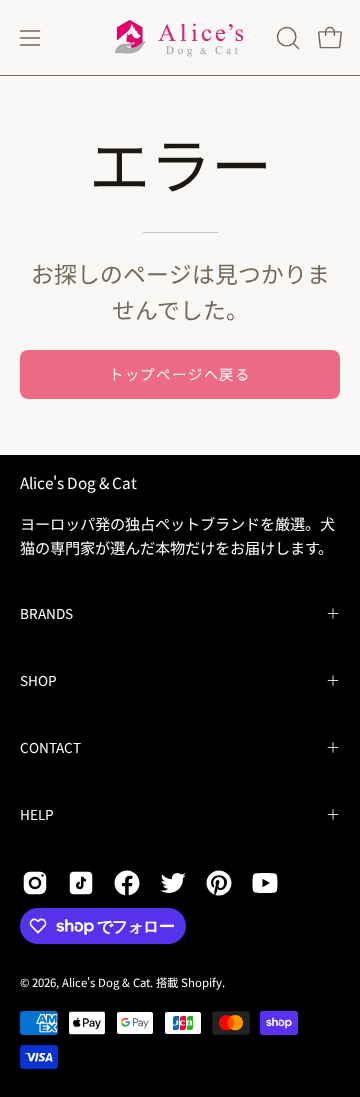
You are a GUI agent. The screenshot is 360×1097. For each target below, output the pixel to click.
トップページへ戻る (180, 373)
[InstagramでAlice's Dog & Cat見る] (35, 883)
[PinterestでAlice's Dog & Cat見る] (219, 883)
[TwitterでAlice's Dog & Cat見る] (173, 883)
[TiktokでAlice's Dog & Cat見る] (81, 883)
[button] (286, 38)
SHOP (38, 680)
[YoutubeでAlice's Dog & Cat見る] (265, 883)
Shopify (201, 982)
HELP (37, 814)
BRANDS (46, 613)
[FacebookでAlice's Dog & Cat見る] (127, 883)
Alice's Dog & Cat (78, 482)
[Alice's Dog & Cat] (180, 37)
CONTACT (50, 747)
